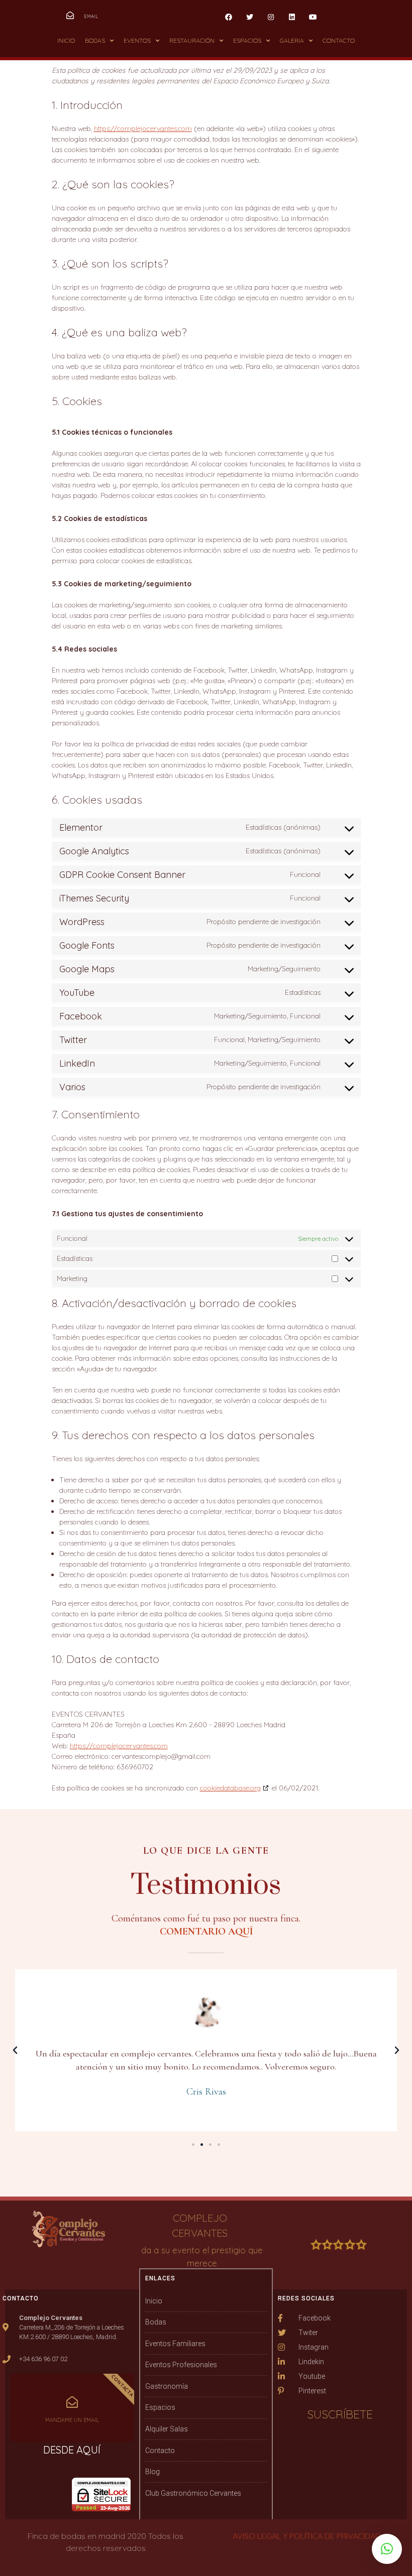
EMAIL (91, 16)
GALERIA (292, 40)
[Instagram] (271, 17)
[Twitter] (250, 17)
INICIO (66, 40)
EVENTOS (137, 40)
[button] (193, 2145)
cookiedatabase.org (230, 1788)
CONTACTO (339, 40)
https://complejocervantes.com (143, 128)
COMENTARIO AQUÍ (206, 1931)
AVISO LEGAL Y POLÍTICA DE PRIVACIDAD (307, 2536)
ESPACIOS (247, 40)
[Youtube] (313, 17)
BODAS (95, 40)
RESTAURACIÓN (192, 40)
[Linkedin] (292, 17)
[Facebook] (229, 17)
